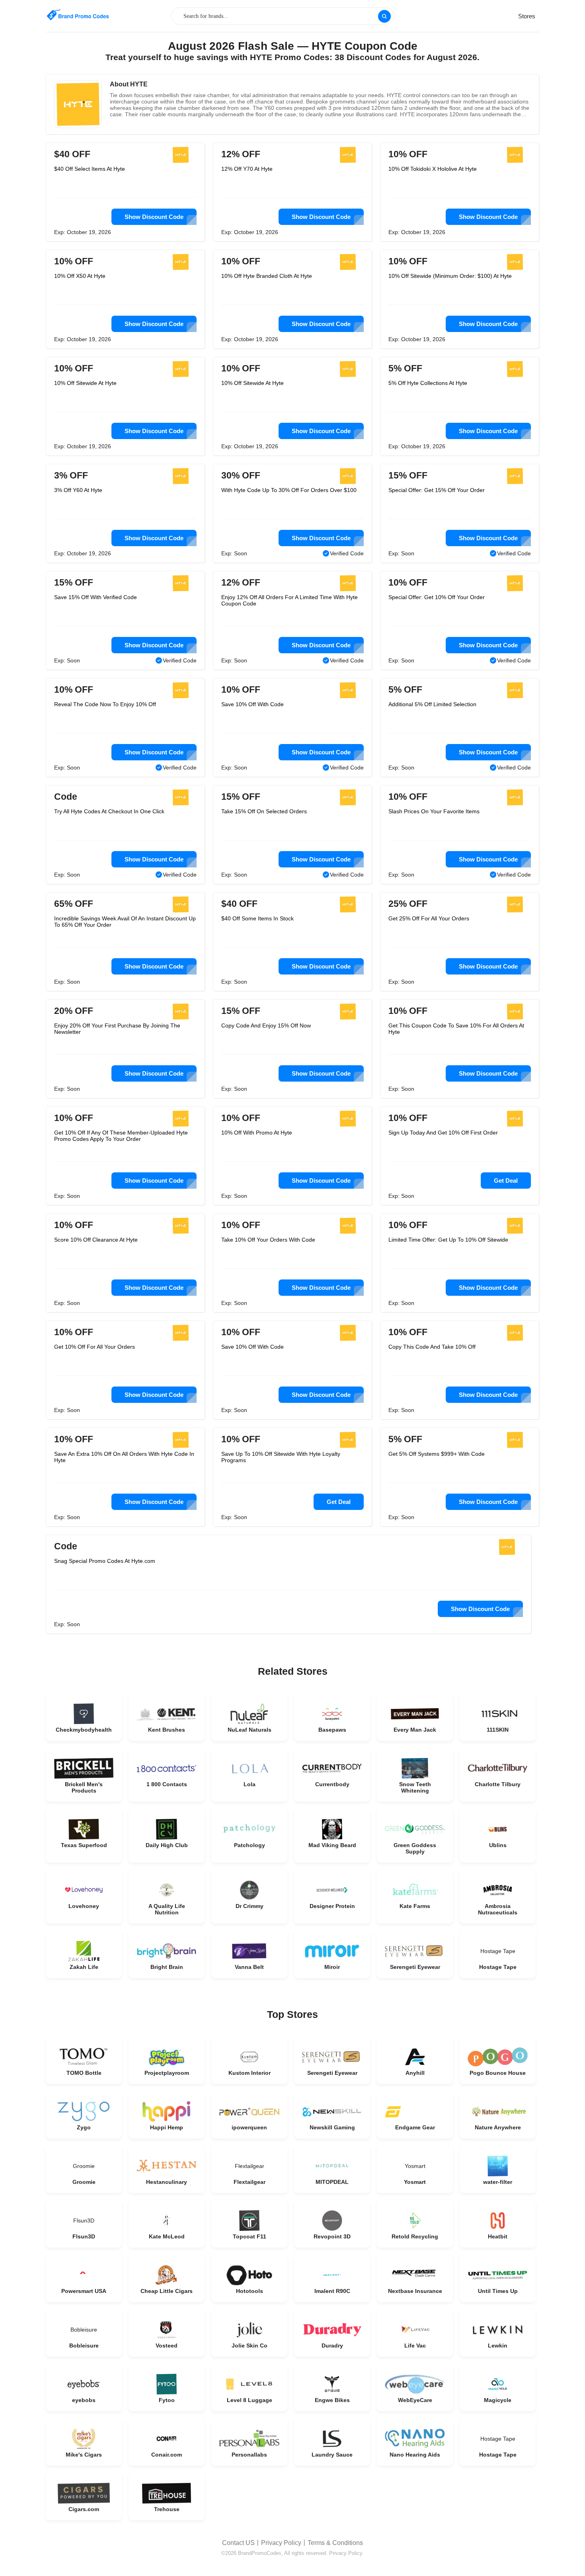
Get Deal (506, 1181)
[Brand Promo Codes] (78, 15)
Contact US (238, 2543)
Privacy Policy (281, 2543)
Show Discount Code (154, 217)
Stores (527, 16)
